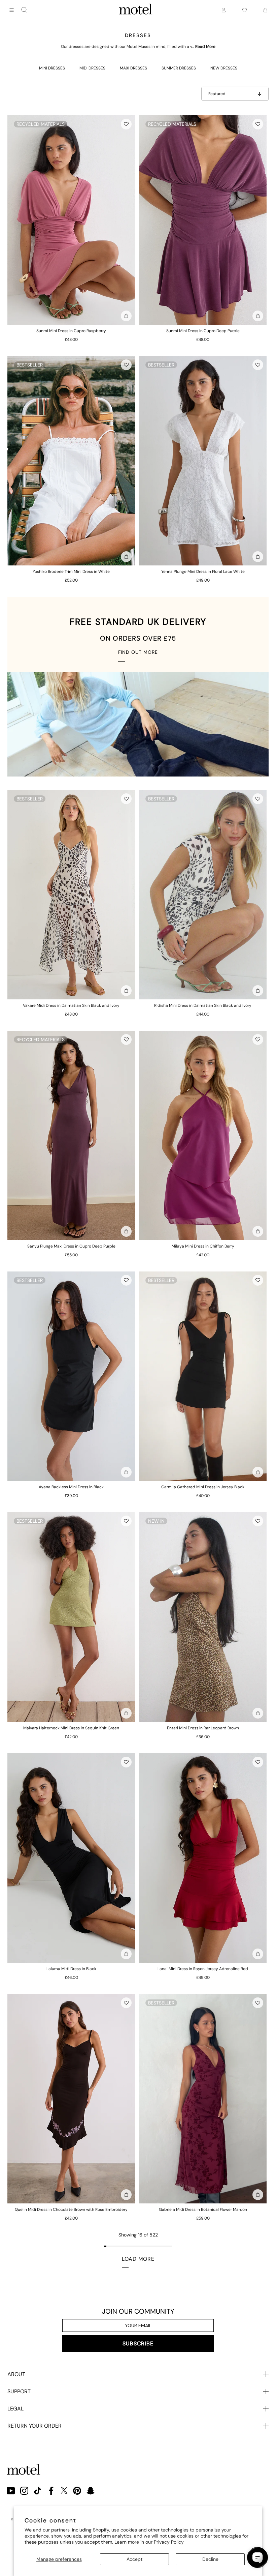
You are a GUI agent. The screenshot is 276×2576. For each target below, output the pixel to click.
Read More (205, 47)
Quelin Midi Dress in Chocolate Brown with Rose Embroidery (71, 2209)
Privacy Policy (169, 2542)
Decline (210, 2559)
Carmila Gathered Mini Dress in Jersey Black (203, 1487)
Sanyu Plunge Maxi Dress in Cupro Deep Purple (71, 1246)
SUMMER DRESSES (179, 68)
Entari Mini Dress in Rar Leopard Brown (203, 1728)
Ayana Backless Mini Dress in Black (71, 1487)
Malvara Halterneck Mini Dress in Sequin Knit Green (71, 1728)
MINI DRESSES (52, 68)
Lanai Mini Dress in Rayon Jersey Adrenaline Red (203, 1969)
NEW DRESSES (224, 68)
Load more (138, 2259)
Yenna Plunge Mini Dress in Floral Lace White (203, 572)
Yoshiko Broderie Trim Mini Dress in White (71, 572)
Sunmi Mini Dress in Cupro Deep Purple (203, 331)
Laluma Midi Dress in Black (71, 1969)
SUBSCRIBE (138, 2344)
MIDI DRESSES (92, 68)
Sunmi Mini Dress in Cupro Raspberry (71, 331)
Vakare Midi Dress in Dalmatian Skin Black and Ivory (71, 1005)
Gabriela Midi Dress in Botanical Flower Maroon (203, 2209)
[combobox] (25, 10)
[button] (126, 124)
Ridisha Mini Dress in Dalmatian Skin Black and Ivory (203, 1005)
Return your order (34, 2426)
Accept (134, 2559)
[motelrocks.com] (136, 10)
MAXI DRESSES (133, 68)
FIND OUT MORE (138, 652)
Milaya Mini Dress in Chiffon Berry (203, 1246)
